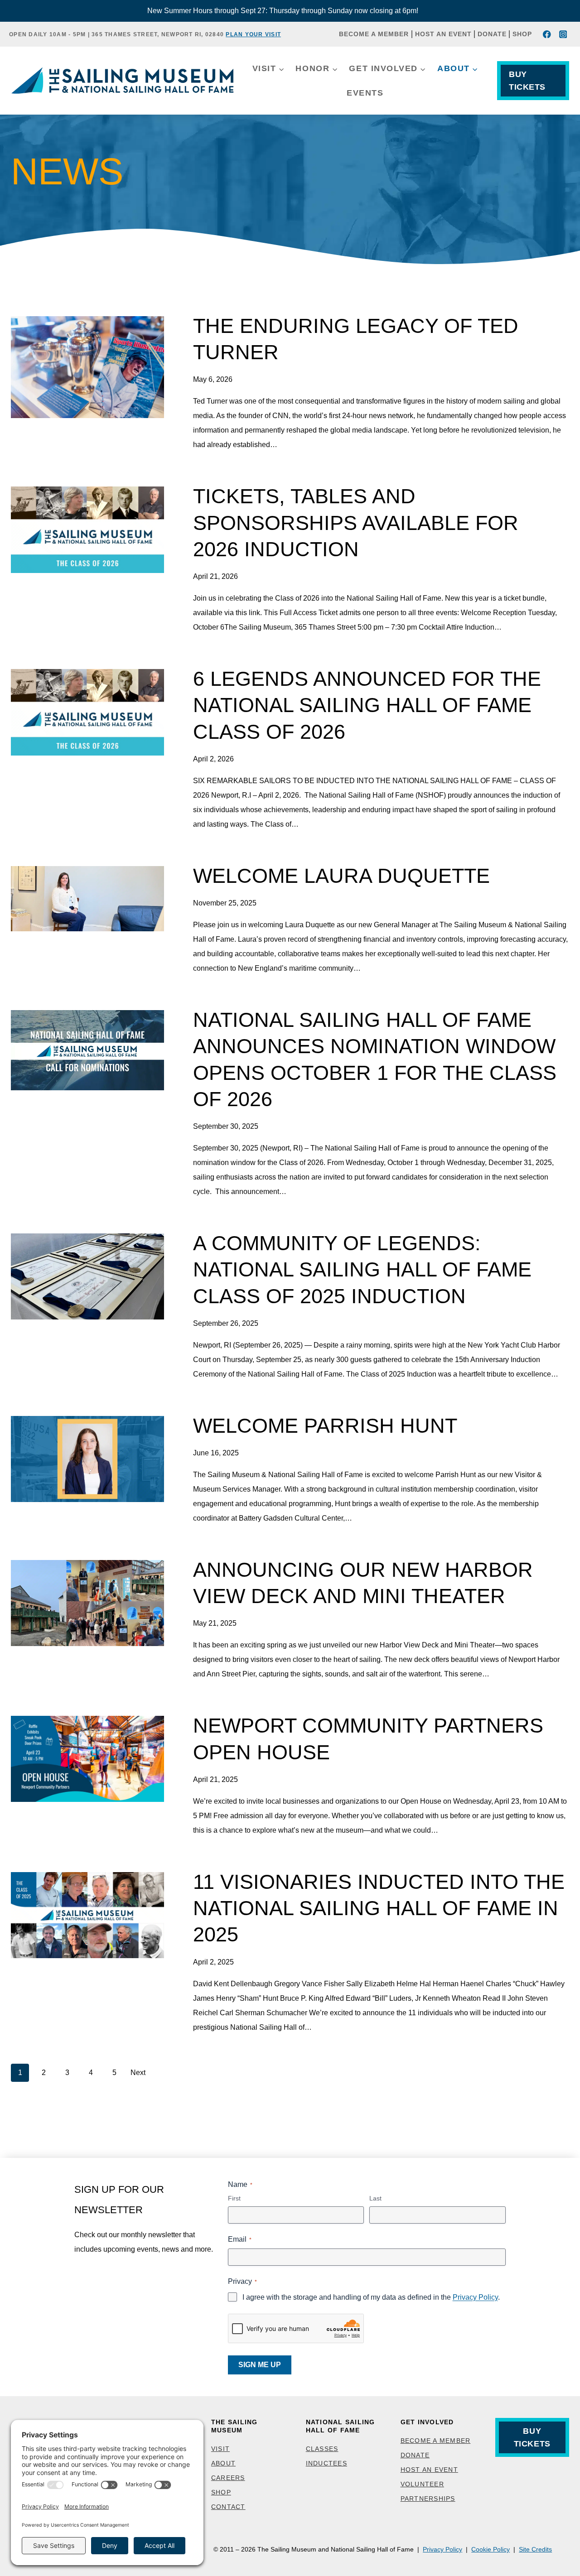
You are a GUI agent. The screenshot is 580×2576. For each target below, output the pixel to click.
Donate (492, 34)
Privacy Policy (475, 2297)
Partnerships (428, 2499)
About (223, 2463)
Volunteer (422, 2484)
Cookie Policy (491, 2549)
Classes (322, 2449)
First (234, 2198)
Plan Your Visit (253, 34)
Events (365, 93)
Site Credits (535, 2549)
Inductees (326, 2463)
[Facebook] (547, 34)
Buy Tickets (527, 81)
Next (138, 2073)
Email (240, 2239)
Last (375, 2198)
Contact (228, 2507)
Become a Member (374, 34)
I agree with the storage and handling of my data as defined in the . (371, 2297)
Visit (220, 2449)
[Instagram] (563, 34)
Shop (522, 34)
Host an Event (443, 34)
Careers (228, 2478)
